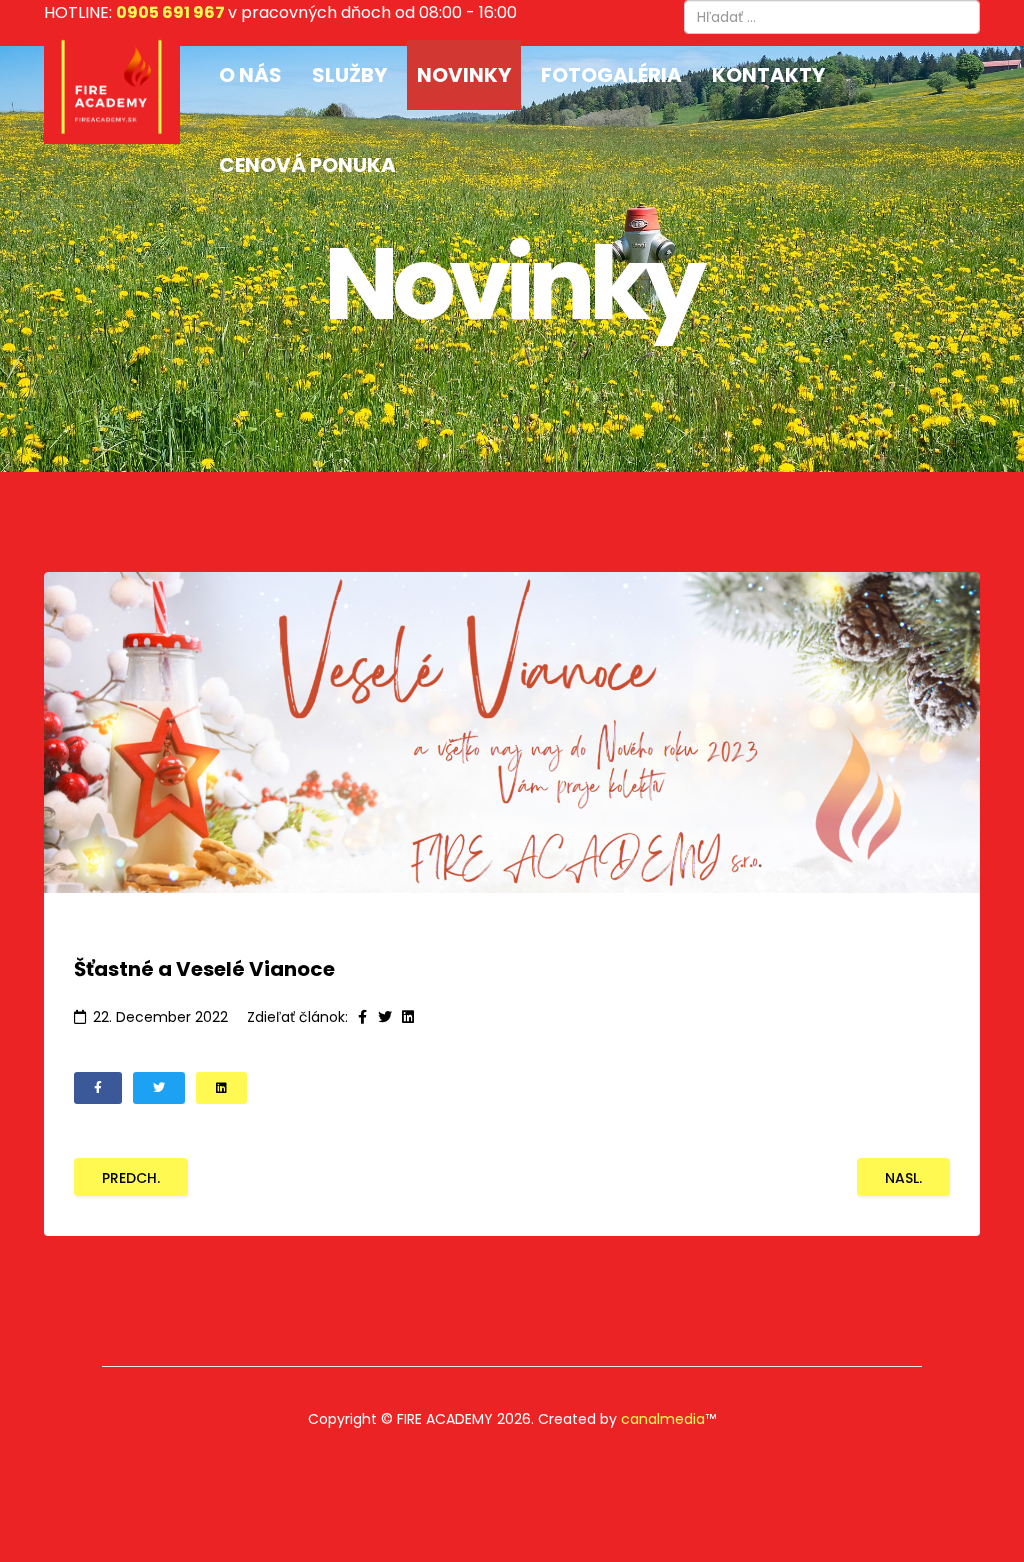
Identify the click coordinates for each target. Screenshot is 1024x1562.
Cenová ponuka (307, 165)
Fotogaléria (611, 75)
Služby (349, 75)
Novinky (464, 75)
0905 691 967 (170, 12)
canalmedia (663, 1419)
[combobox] (832, 17)
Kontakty (768, 75)
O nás (250, 75)
